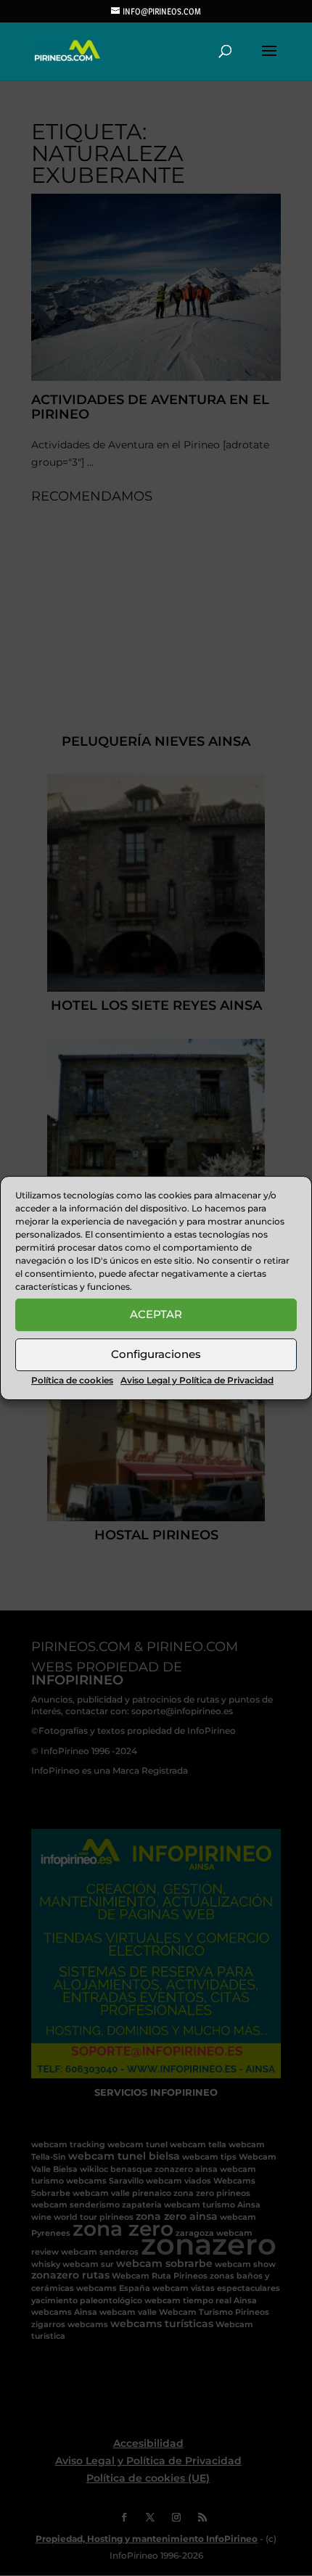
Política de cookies (72, 1380)
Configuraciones (156, 1354)
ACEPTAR (156, 1314)
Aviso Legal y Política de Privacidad (197, 1380)
